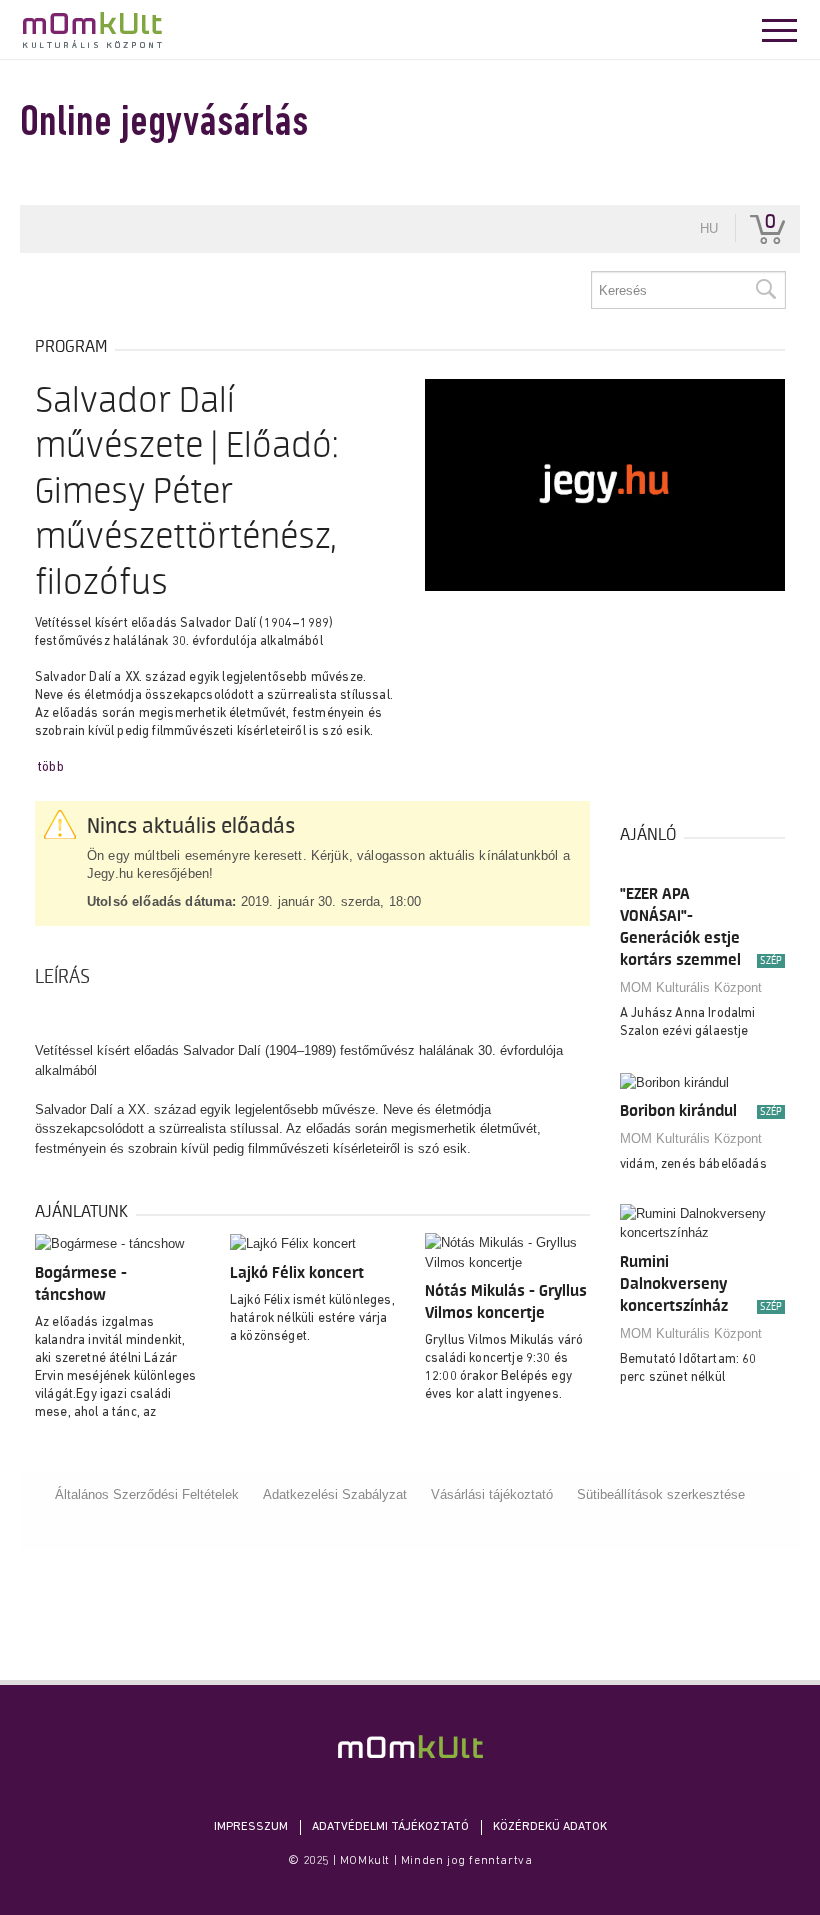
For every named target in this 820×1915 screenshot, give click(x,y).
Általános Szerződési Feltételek (147, 1494)
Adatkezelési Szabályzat (335, 1494)
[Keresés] (765, 290)
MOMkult (92, 30)
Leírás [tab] (62, 977)
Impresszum (251, 1827)
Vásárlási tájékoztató (492, 1494)
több (51, 767)
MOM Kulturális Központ (691, 987)
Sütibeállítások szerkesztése (661, 1494)
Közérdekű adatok (550, 1827)
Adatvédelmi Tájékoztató (390, 1827)
